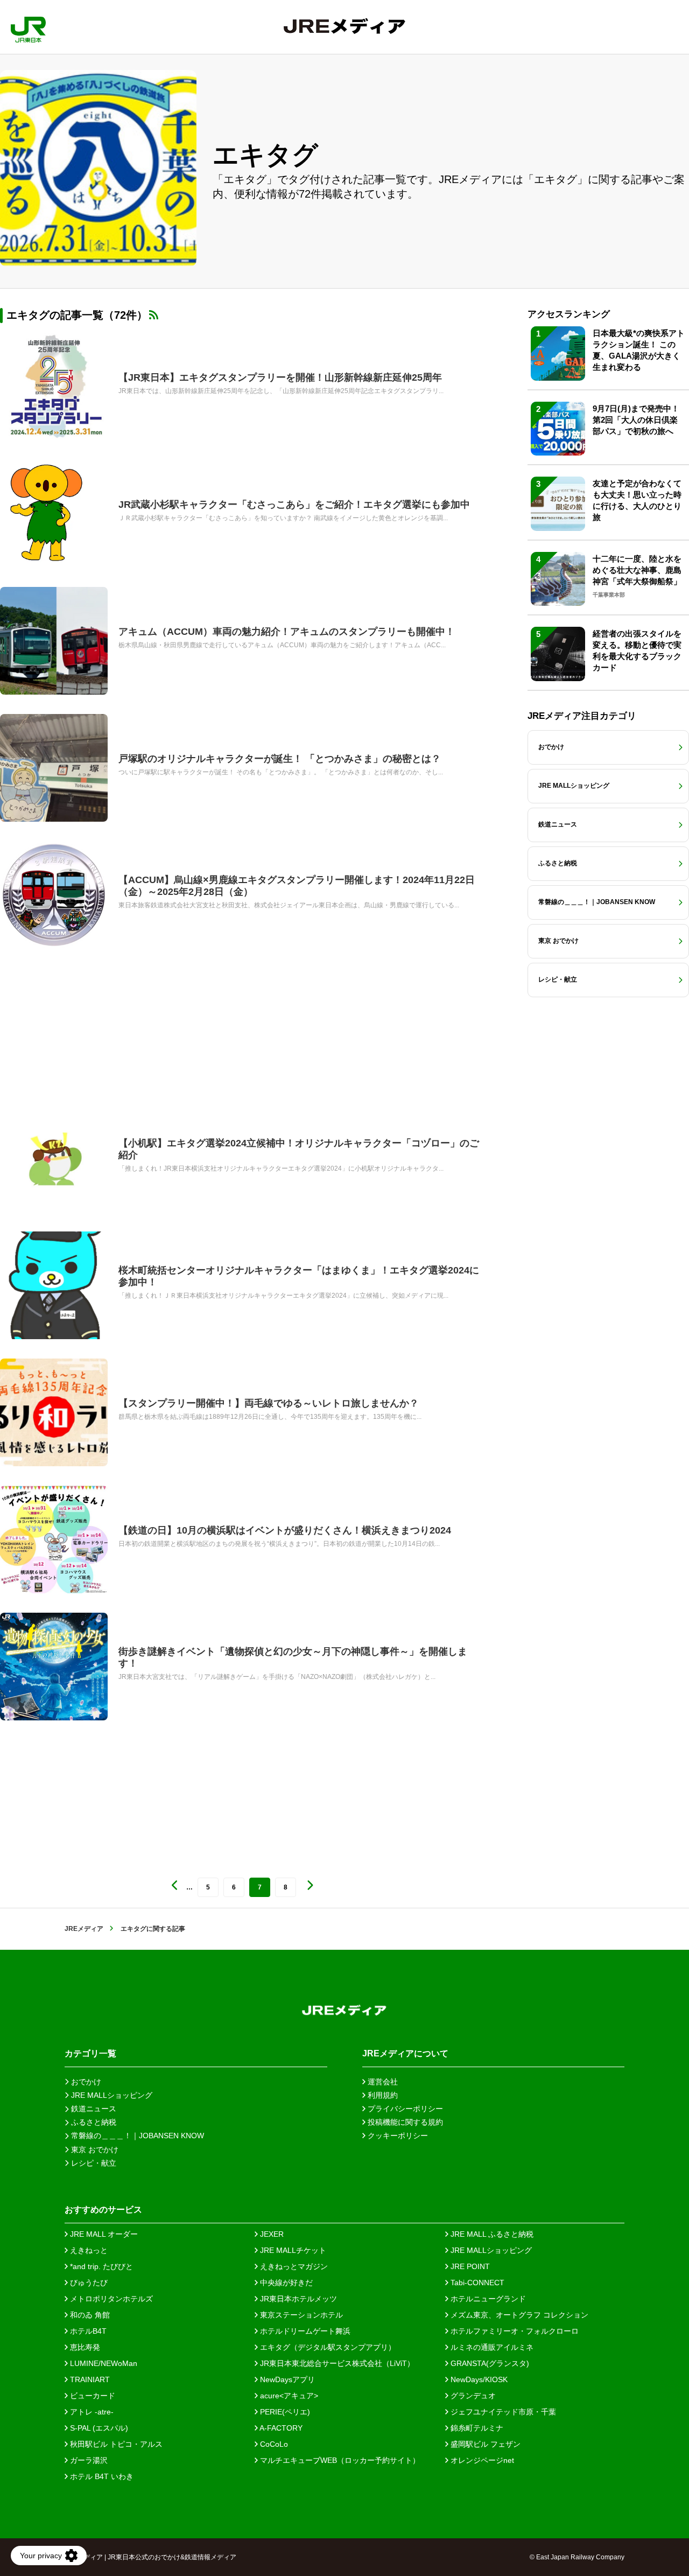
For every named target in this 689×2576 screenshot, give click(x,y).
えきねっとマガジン (293, 2266)
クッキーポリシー (397, 2136)
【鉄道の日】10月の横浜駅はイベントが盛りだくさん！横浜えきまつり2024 (285, 1530)
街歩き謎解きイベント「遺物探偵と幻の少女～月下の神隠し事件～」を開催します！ (293, 1657)
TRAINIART (89, 2379)
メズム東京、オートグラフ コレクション (518, 2315)
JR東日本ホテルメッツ (297, 2299)
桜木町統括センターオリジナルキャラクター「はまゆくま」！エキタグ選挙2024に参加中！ (299, 1276)
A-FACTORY (280, 2428)
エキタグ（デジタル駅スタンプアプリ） (327, 2347)
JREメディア (84, 1929)
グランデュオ (472, 2396)
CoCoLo (273, 2444)
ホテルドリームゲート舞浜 (304, 2331)
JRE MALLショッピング (490, 2250)
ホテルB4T (87, 2331)
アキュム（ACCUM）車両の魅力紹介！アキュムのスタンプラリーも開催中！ (287, 632)
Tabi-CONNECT (476, 2283)
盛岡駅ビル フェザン (484, 2444)
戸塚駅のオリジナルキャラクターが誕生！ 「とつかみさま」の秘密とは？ (280, 759)
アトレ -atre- (91, 2412)
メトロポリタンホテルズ (110, 2299)
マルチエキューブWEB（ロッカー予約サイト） (339, 2460)
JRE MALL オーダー (103, 2234)
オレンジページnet (481, 2460)
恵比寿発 (84, 2347)
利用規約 (382, 2095)
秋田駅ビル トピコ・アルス (115, 2444)
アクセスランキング (569, 314)
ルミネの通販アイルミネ (491, 2347)
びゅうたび (88, 2283)
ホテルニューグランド (487, 2299)
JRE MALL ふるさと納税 (491, 2234)
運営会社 (382, 2082)
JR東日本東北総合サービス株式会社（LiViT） (336, 2363)
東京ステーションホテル (300, 2315)
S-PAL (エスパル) (98, 2428)
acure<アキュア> (288, 2396)
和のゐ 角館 (89, 2315)
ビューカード (92, 2396)
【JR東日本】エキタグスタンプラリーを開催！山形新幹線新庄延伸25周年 (280, 377)
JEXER (271, 2234)
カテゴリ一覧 (90, 2053)
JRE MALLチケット (292, 2250)
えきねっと (88, 2250)
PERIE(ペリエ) (284, 2412)
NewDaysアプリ (286, 2379)
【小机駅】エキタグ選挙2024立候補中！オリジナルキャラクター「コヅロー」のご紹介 (299, 1149)
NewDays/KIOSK (478, 2379)
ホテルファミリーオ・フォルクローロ (514, 2331)
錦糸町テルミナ (476, 2428)
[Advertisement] (242, 1027)
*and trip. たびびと (100, 2266)
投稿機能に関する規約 (404, 2122)
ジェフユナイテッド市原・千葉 (502, 2412)
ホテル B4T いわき (101, 2476)
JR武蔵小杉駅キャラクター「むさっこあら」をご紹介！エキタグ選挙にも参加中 (294, 505)
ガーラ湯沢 (88, 2460)
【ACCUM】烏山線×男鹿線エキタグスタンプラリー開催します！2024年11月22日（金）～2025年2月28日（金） (297, 886)
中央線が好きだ (285, 2283)
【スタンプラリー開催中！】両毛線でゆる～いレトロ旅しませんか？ (269, 1403)
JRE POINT (469, 2266)
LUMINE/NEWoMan (103, 2363)
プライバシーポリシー (404, 2109)
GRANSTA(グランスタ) (489, 2363)
